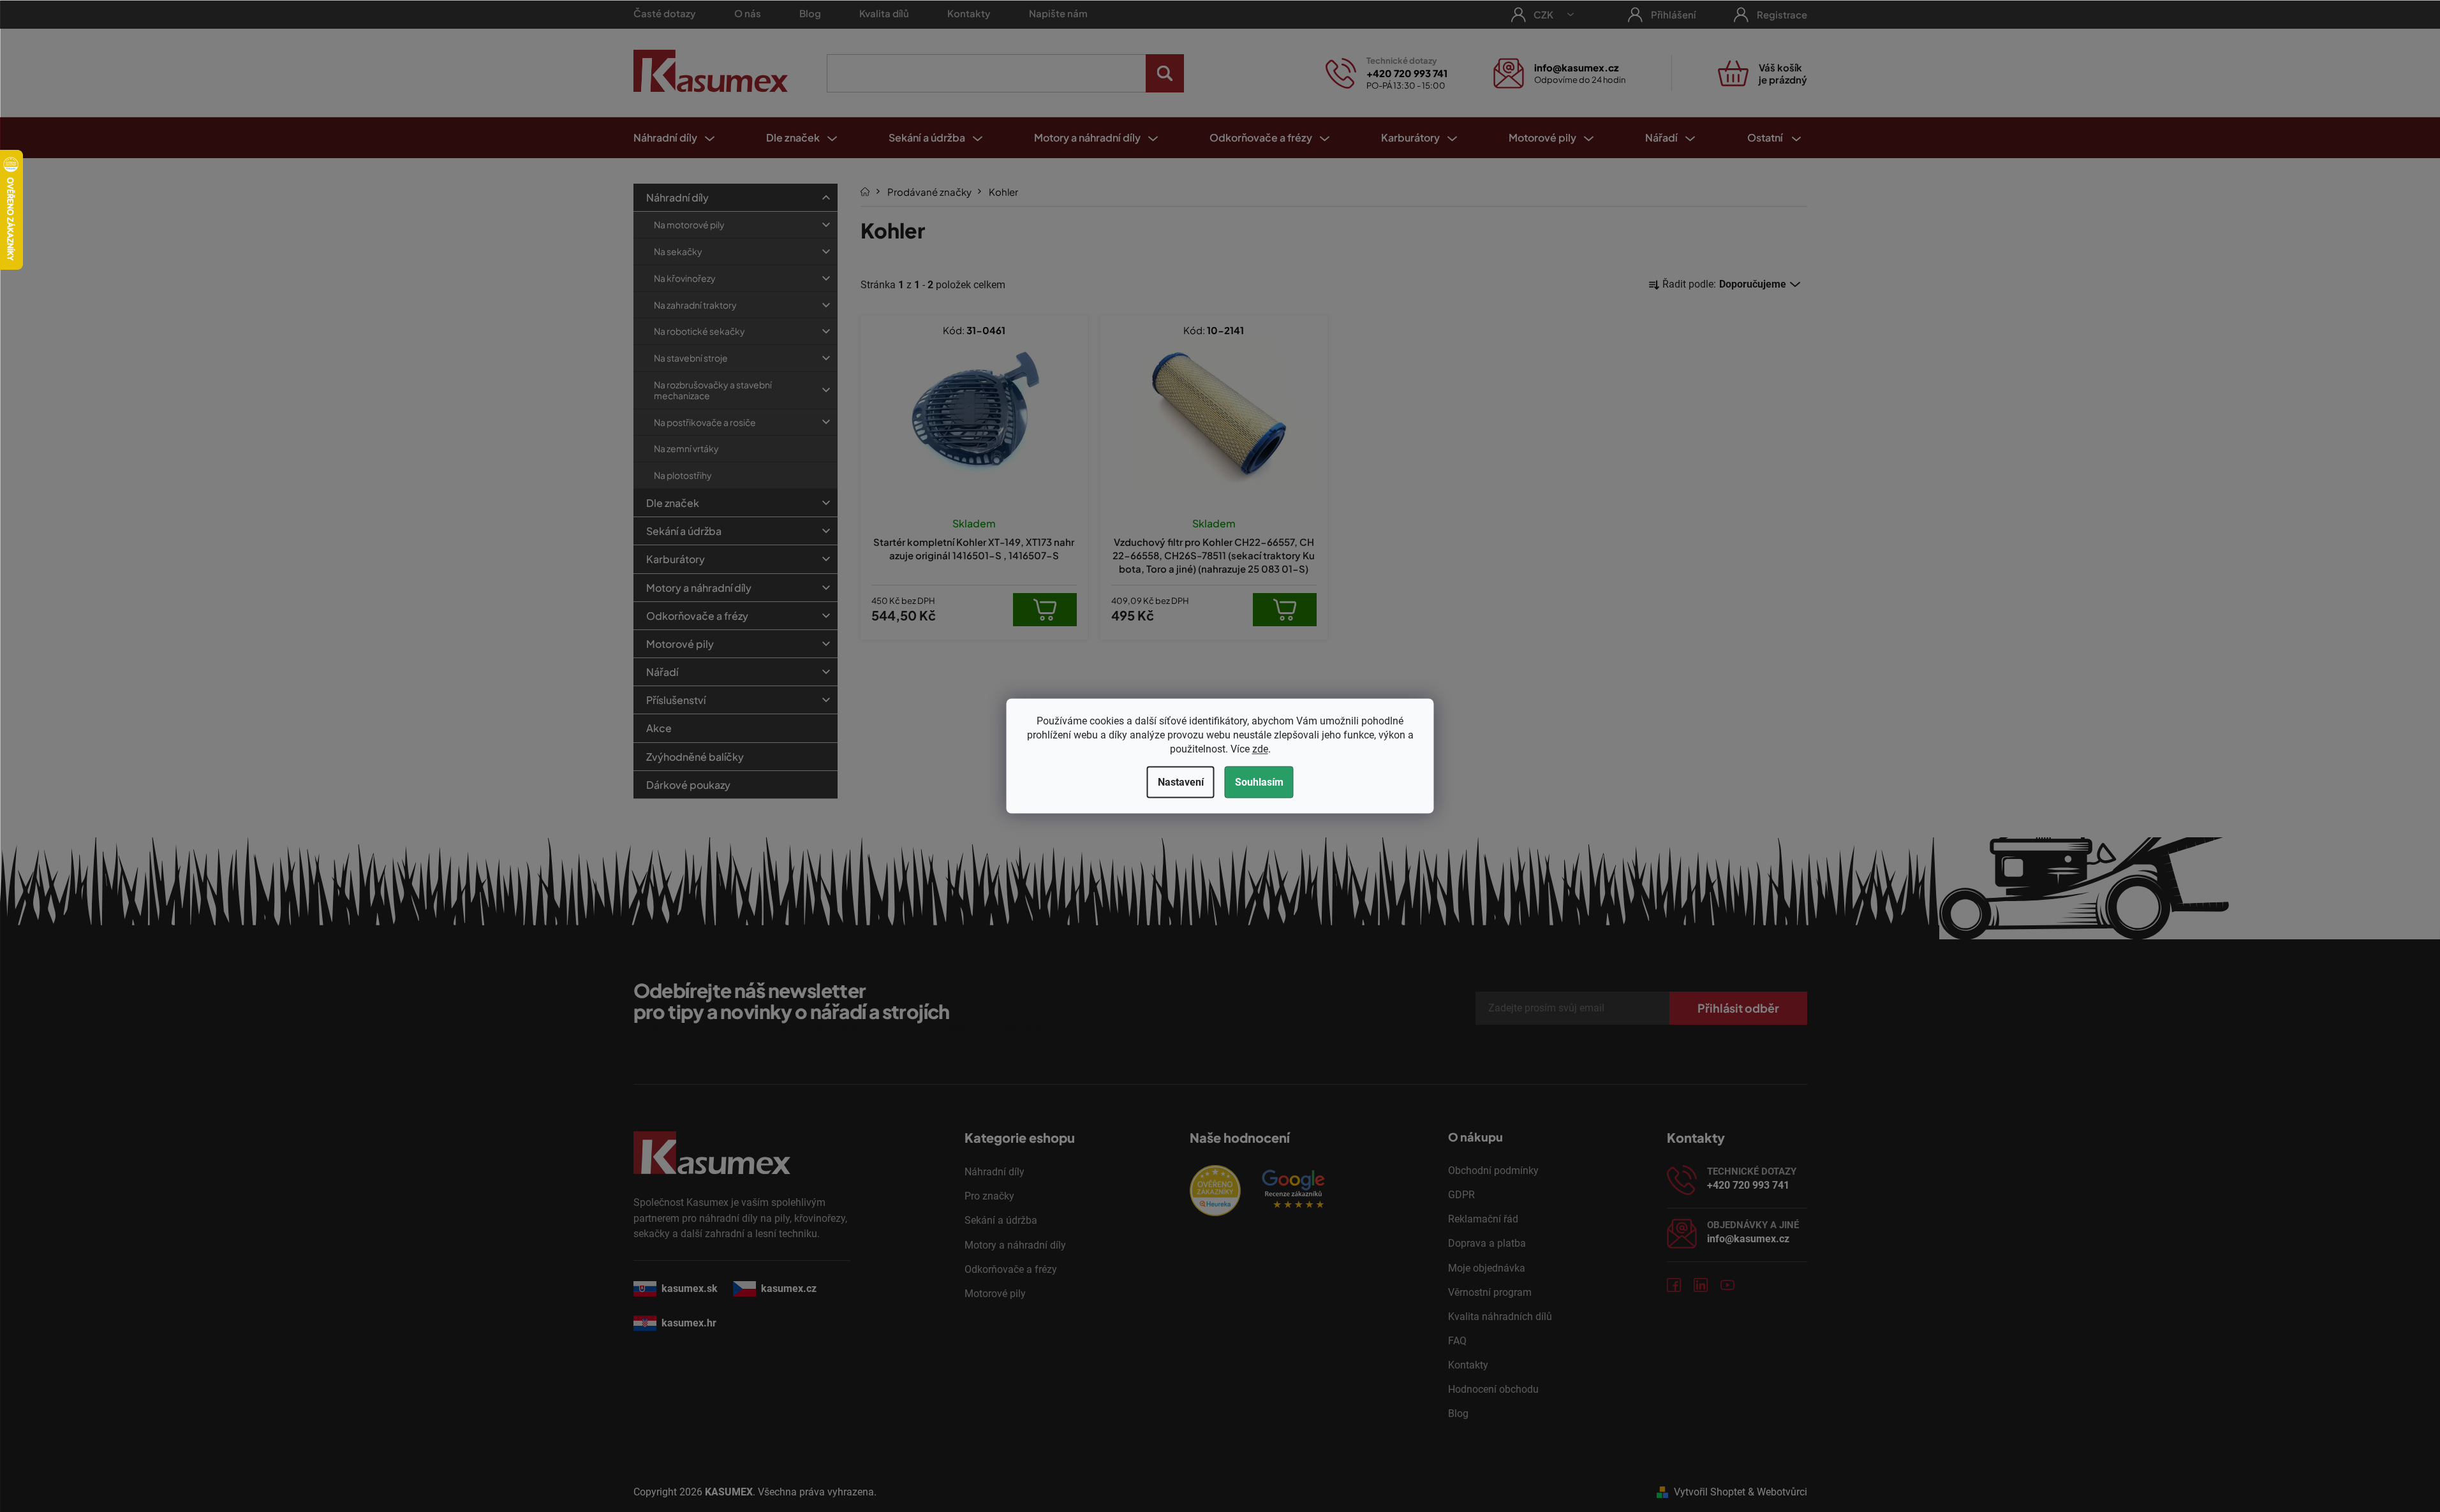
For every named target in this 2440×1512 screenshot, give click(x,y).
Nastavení (1181, 782)
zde (1260, 749)
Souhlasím (1259, 782)
